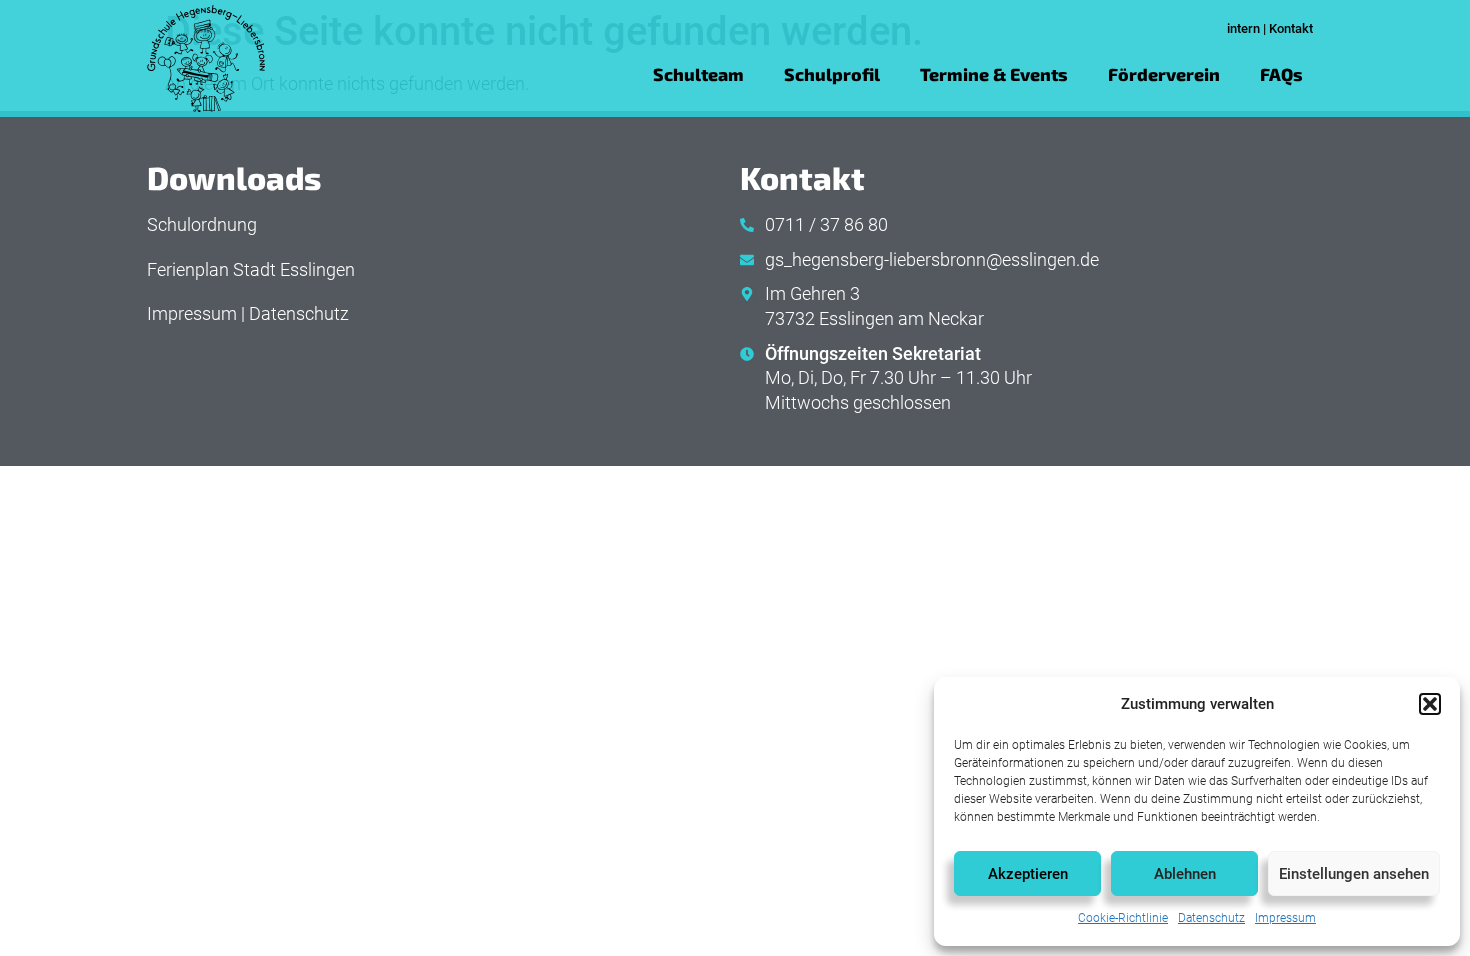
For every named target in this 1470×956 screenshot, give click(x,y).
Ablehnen (1185, 874)
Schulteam (698, 74)
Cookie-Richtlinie (1123, 918)
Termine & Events (994, 74)
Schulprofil (832, 74)
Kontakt (1291, 28)
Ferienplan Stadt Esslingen (251, 270)
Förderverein (1164, 74)
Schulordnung (202, 225)
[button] (1430, 704)
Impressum (1285, 918)
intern (1243, 28)
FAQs (1281, 74)
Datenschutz (1211, 918)
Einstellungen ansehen (1354, 874)
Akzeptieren (1028, 874)
